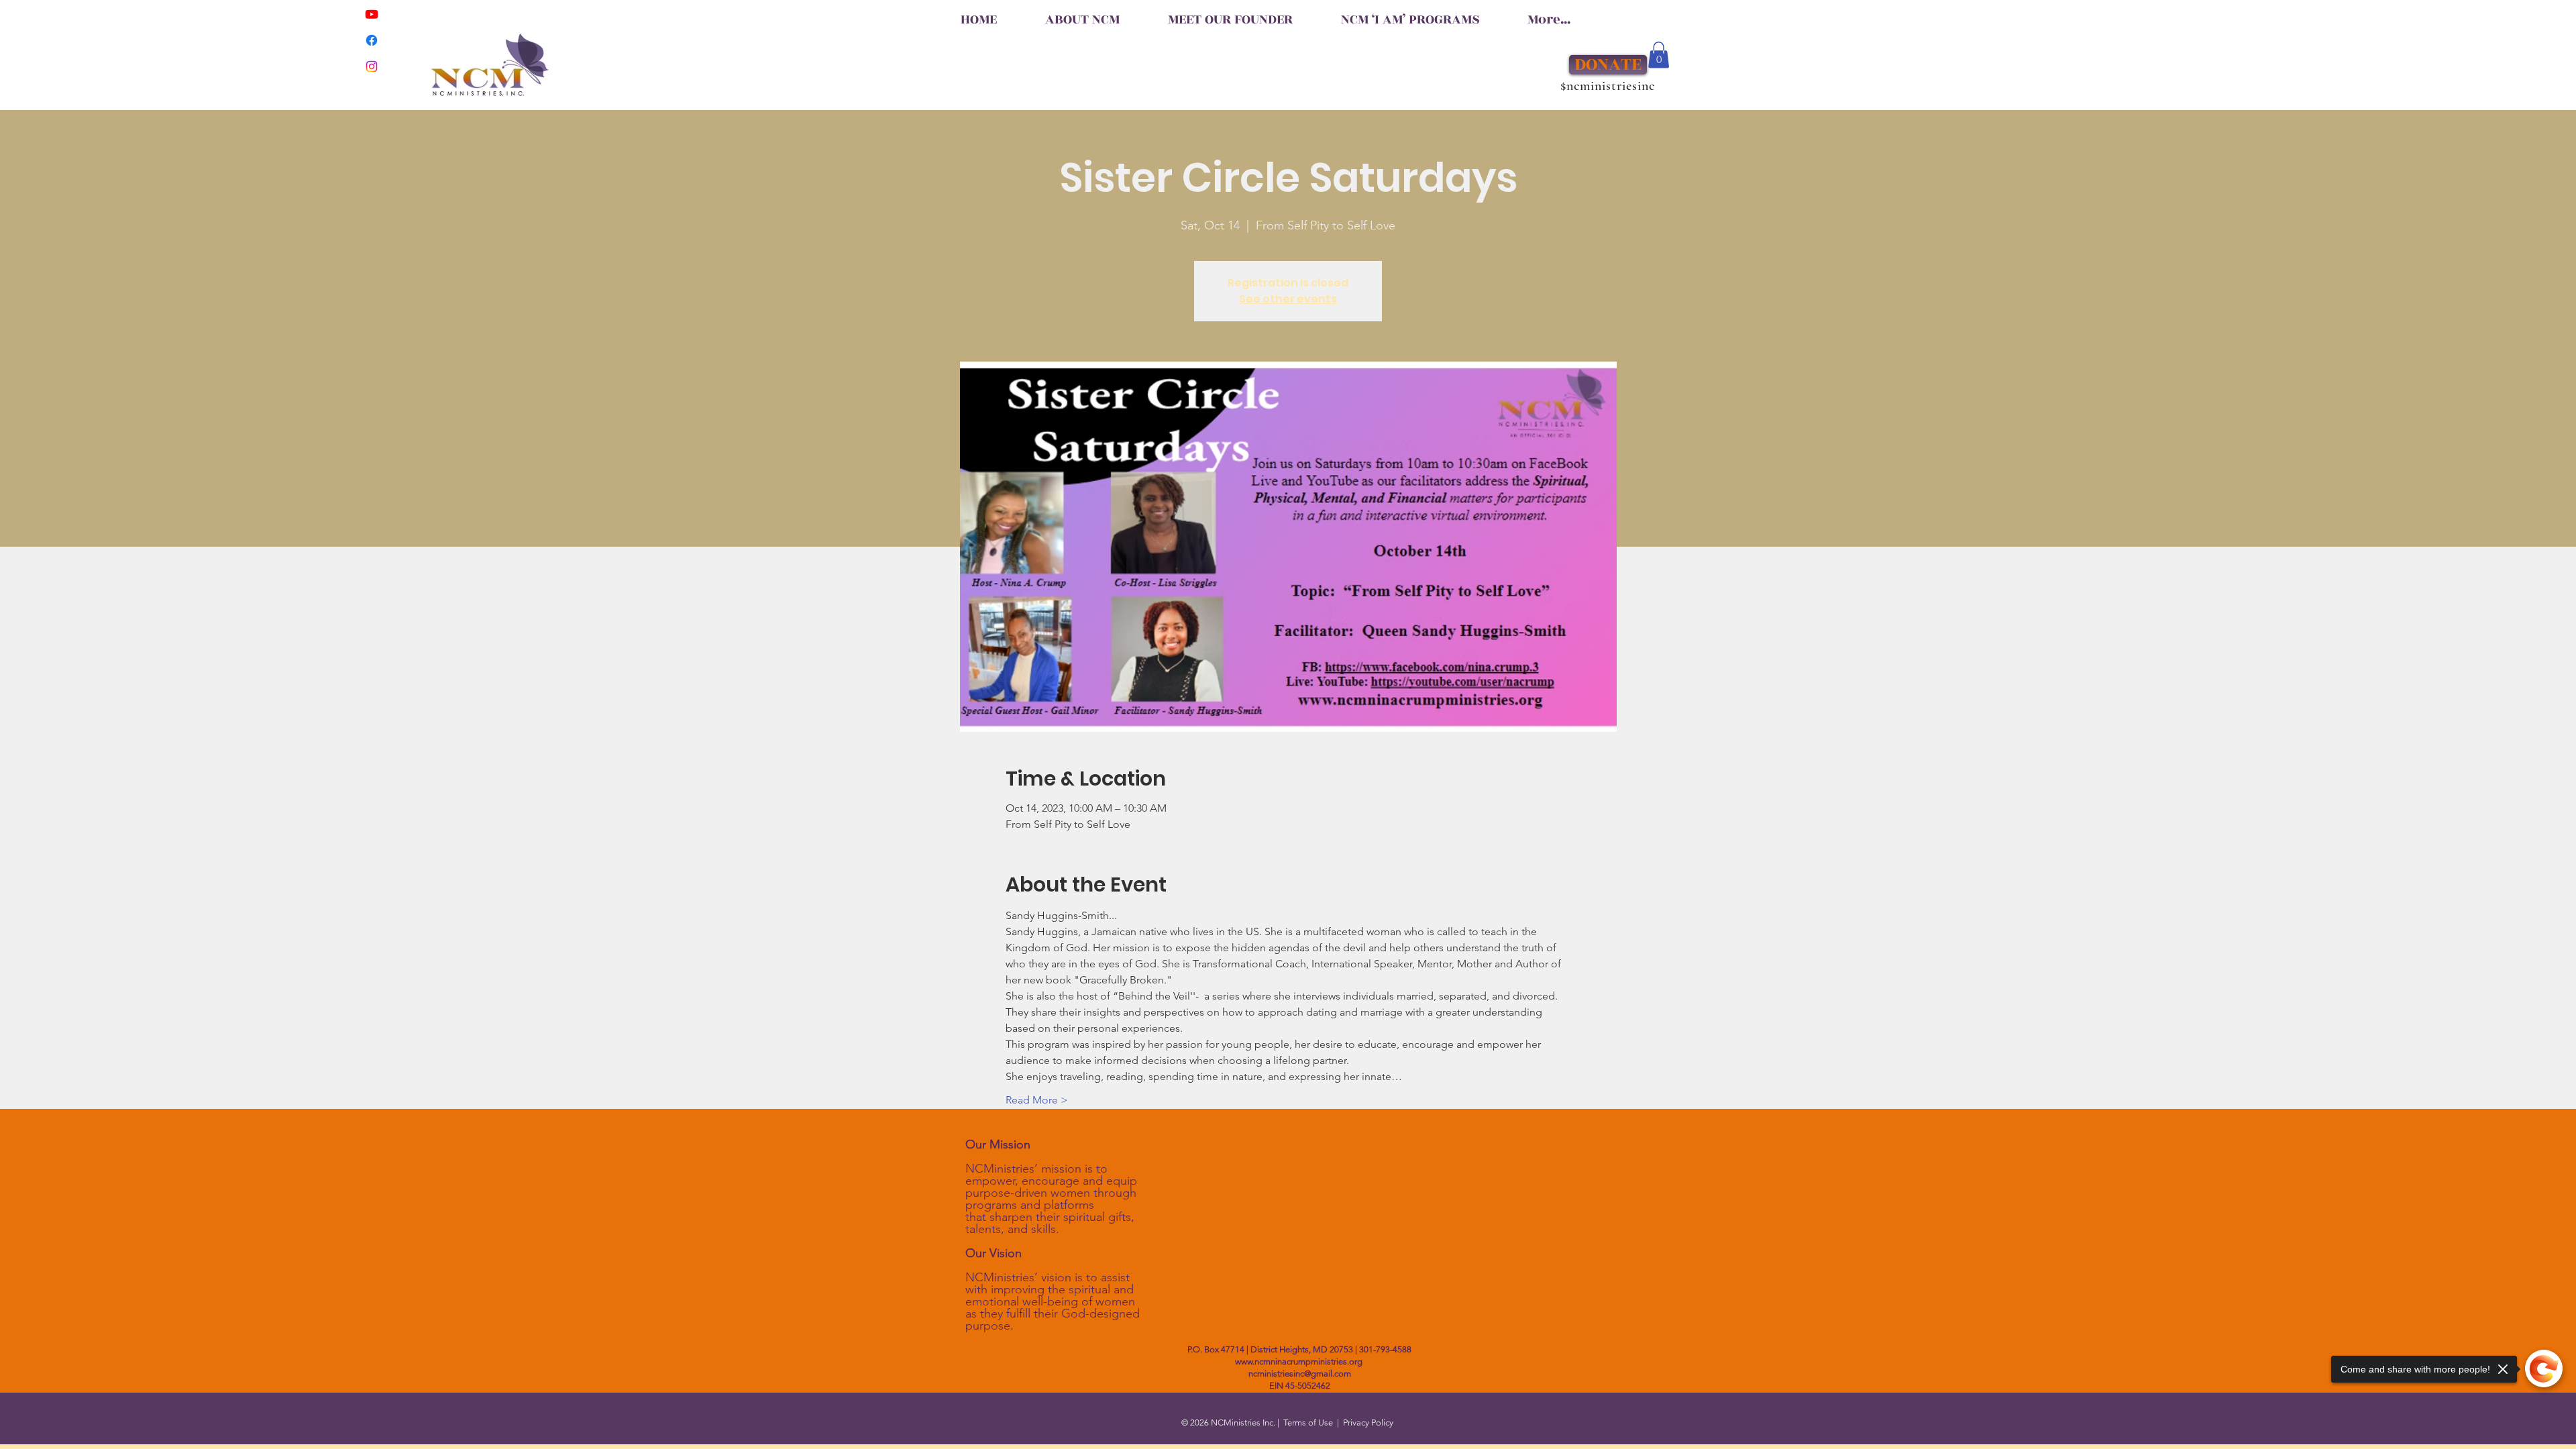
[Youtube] (372, 14)
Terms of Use (1308, 1423)
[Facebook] (372, 40)
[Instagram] (372, 66)
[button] (1659, 55)
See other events (1288, 299)
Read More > (1037, 1100)
